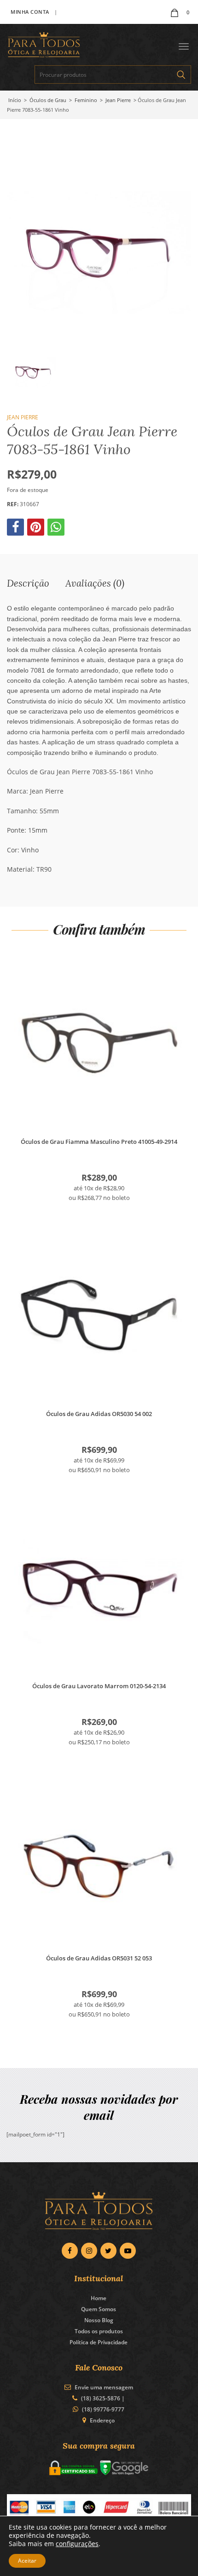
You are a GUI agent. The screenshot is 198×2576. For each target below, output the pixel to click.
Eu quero (99, 1044)
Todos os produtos (99, 2331)
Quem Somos (99, 2309)
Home (99, 2298)
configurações (77, 2544)
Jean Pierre (118, 100)
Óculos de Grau (48, 100)
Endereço (102, 2420)
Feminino (86, 100)
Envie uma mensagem (103, 2387)
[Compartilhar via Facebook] (16, 529)
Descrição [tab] (28, 583)
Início (15, 100)
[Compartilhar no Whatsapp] (57, 529)
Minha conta (30, 12)
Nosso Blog (99, 2320)
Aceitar (27, 2561)
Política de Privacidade (99, 2342)
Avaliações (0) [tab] (95, 583)
